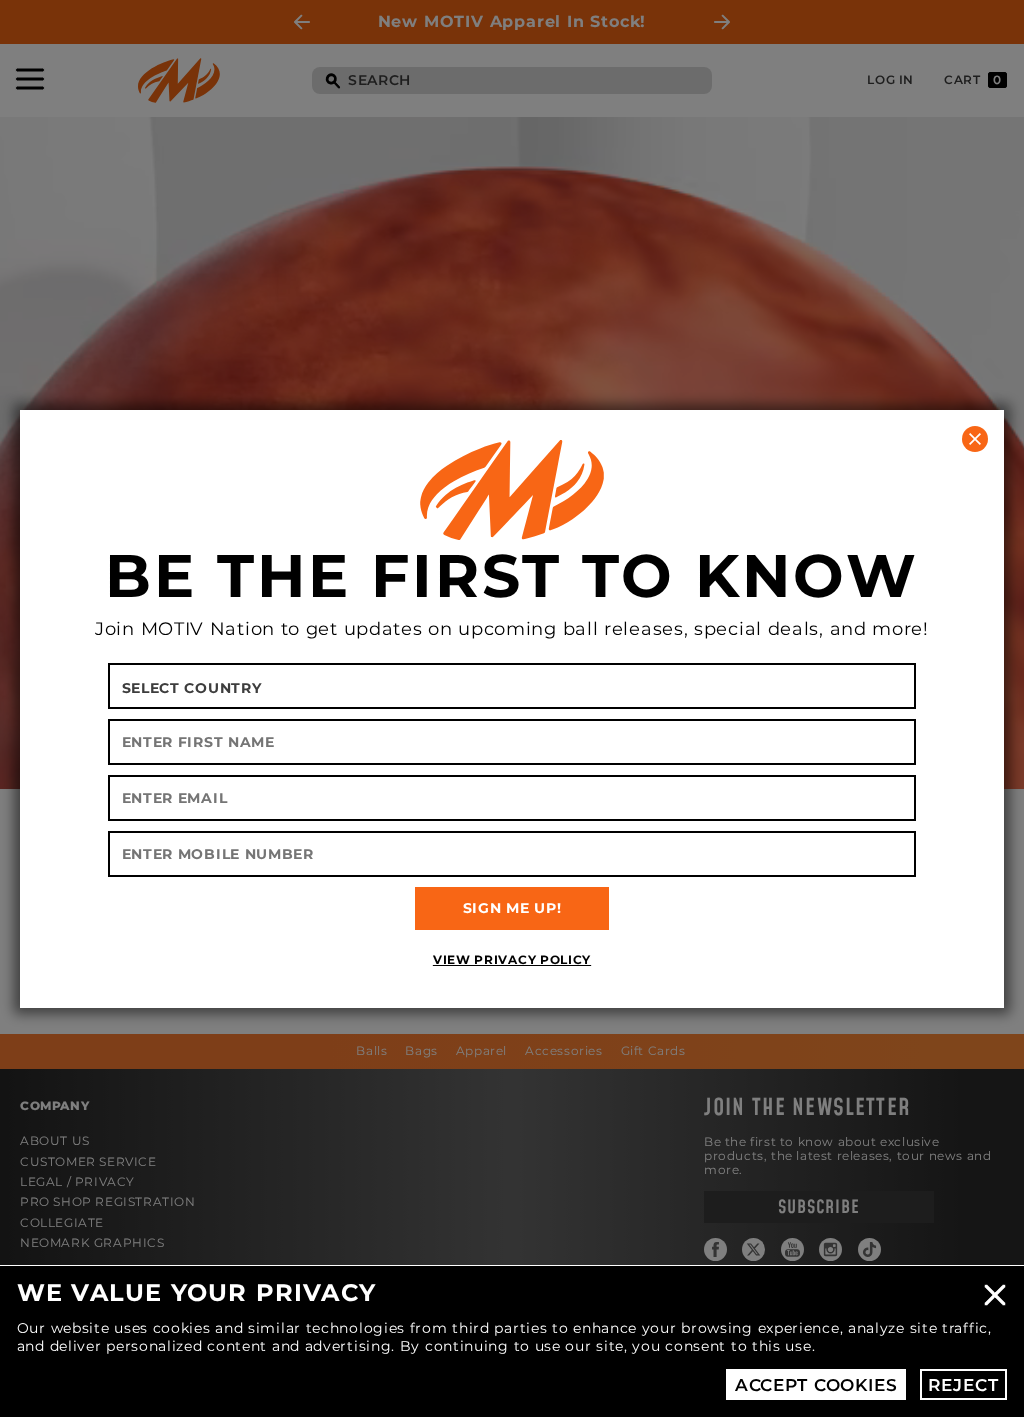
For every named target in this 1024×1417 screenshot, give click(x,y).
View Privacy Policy (512, 959)
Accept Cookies (816, 1385)
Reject (963, 1385)
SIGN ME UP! (512, 908)
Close (995, 1295)
